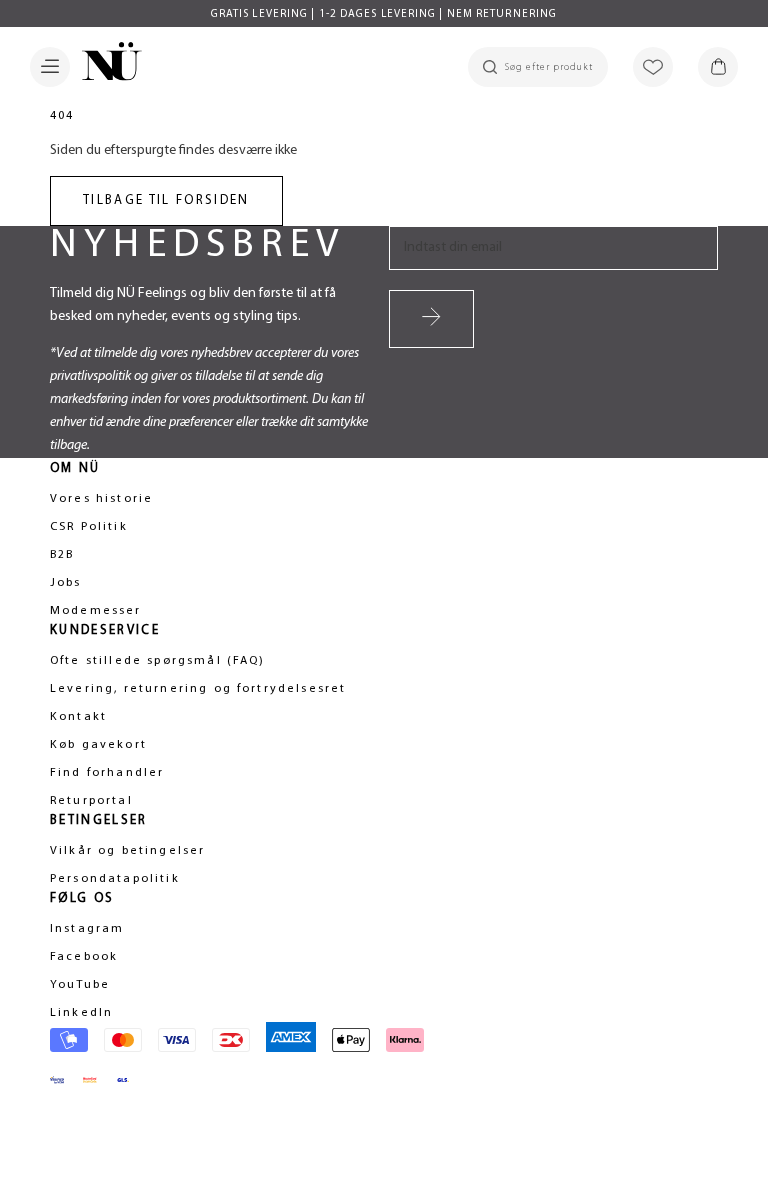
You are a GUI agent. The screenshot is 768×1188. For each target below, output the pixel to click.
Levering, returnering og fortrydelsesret (198, 689)
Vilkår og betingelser (127, 851)
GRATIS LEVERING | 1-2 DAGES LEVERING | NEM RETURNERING (384, 14)
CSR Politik (89, 527)
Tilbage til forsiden (166, 200)
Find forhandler (107, 773)
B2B (62, 555)
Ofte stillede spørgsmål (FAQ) (158, 661)
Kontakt (78, 717)
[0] (718, 67)
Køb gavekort (98, 745)
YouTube (80, 985)
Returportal (91, 801)
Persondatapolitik (115, 879)
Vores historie (101, 499)
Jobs (66, 583)
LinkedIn (81, 1013)
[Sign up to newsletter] (431, 319)
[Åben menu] (50, 67)
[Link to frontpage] (106, 65)
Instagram (87, 929)
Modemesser (96, 611)
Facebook (84, 957)
